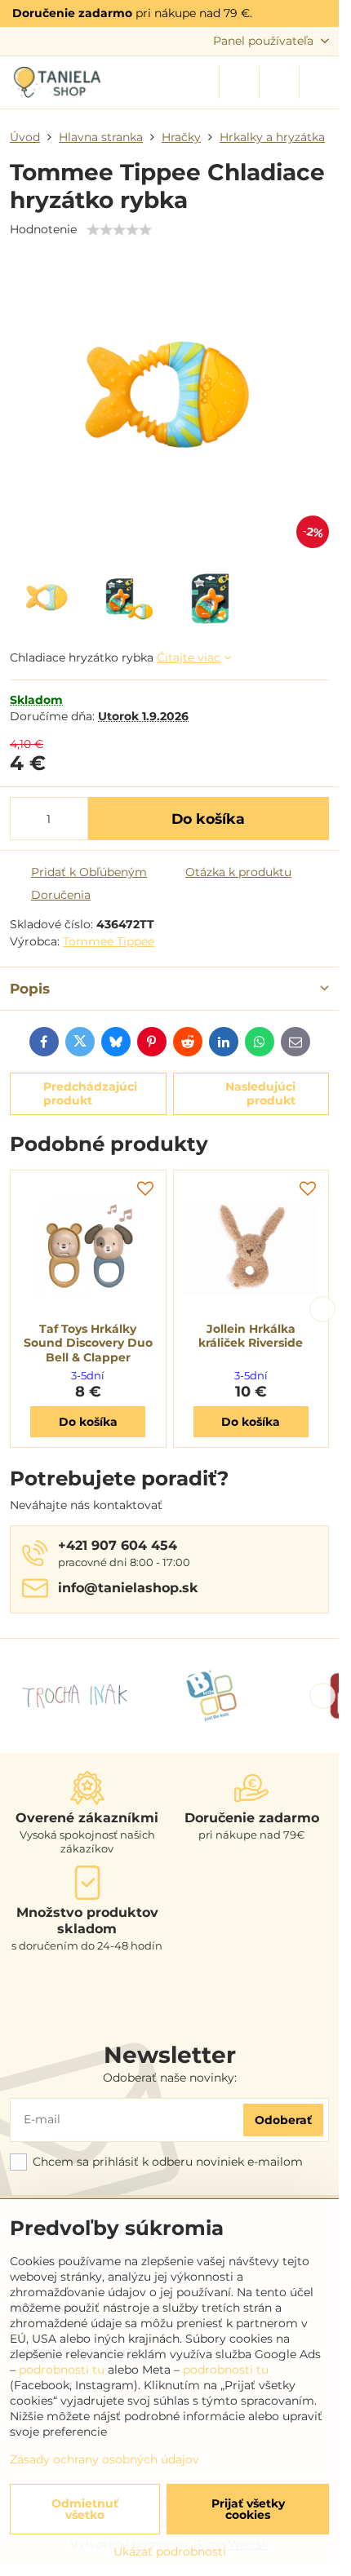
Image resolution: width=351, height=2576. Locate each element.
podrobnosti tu (62, 2370)
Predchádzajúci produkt (90, 1094)
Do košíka (208, 819)
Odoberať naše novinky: (170, 2078)
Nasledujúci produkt (260, 1094)
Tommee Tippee (109, 941)
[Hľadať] (239, 82)
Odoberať (283, 2120)
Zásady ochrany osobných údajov (104, 2459)
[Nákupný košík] (279, 82)
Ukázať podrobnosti (170, 2552)
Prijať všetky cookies (248, 2509)
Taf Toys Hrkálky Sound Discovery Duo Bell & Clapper (88, 1343)
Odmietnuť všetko (85, 2509)
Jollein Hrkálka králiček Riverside (251, 1336)
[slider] (119, 230)
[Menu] (319, 82)
